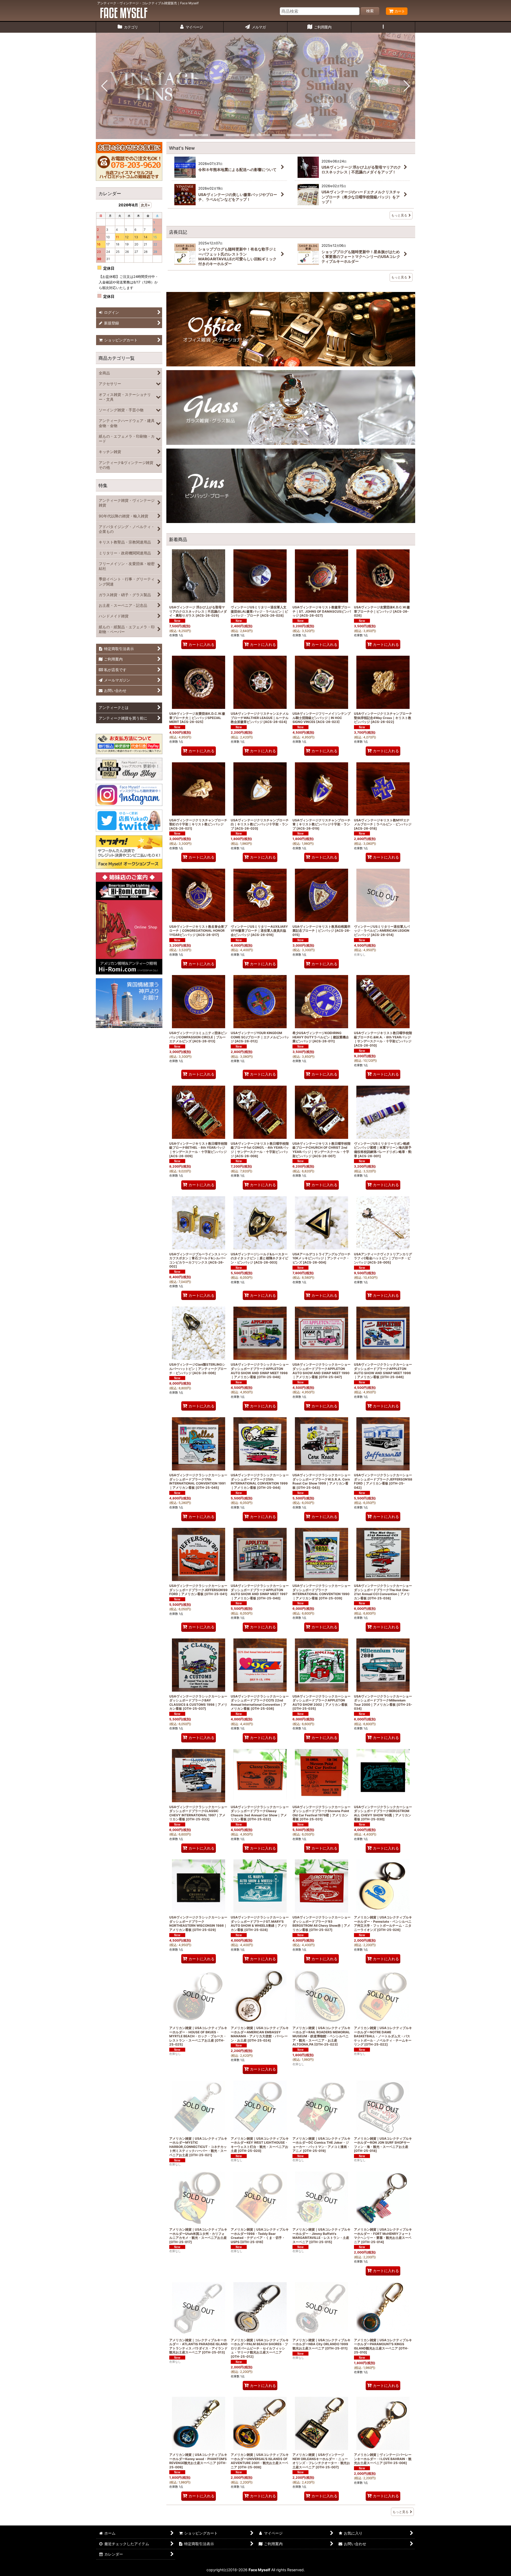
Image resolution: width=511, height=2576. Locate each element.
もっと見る (399, 215)
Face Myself (259, 2570)
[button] (383, 27)
